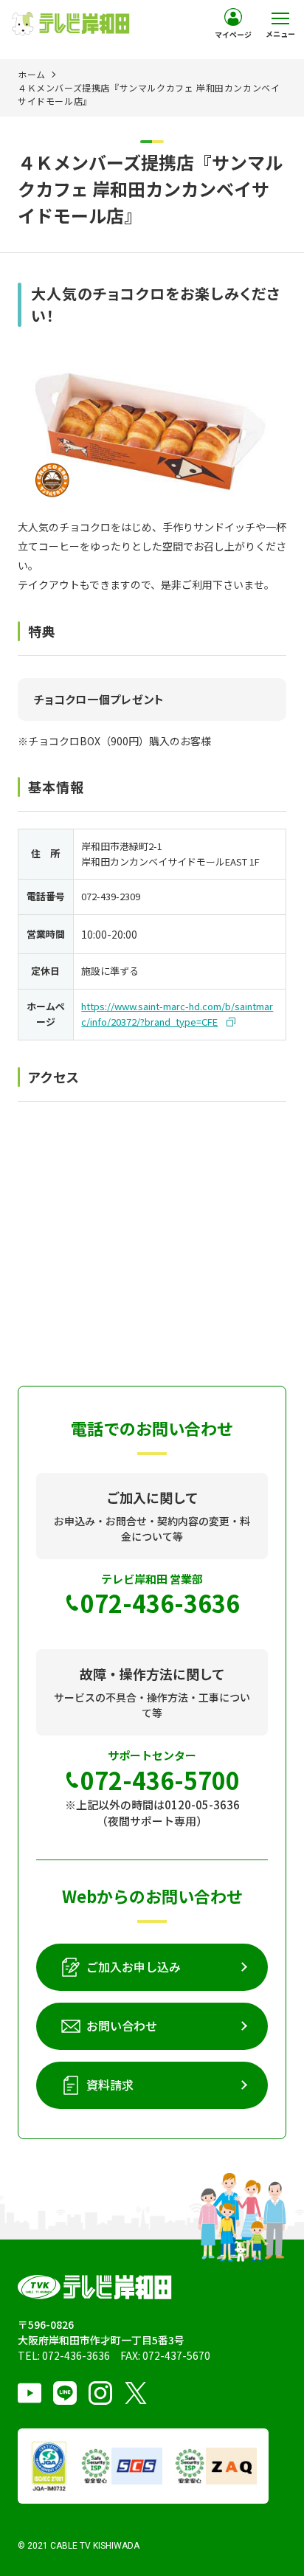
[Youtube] (30, 2393)
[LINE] (65, 2393)
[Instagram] (100, 2393)
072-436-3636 (76, 2355)
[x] (136, 2393)
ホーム (32, 74)
